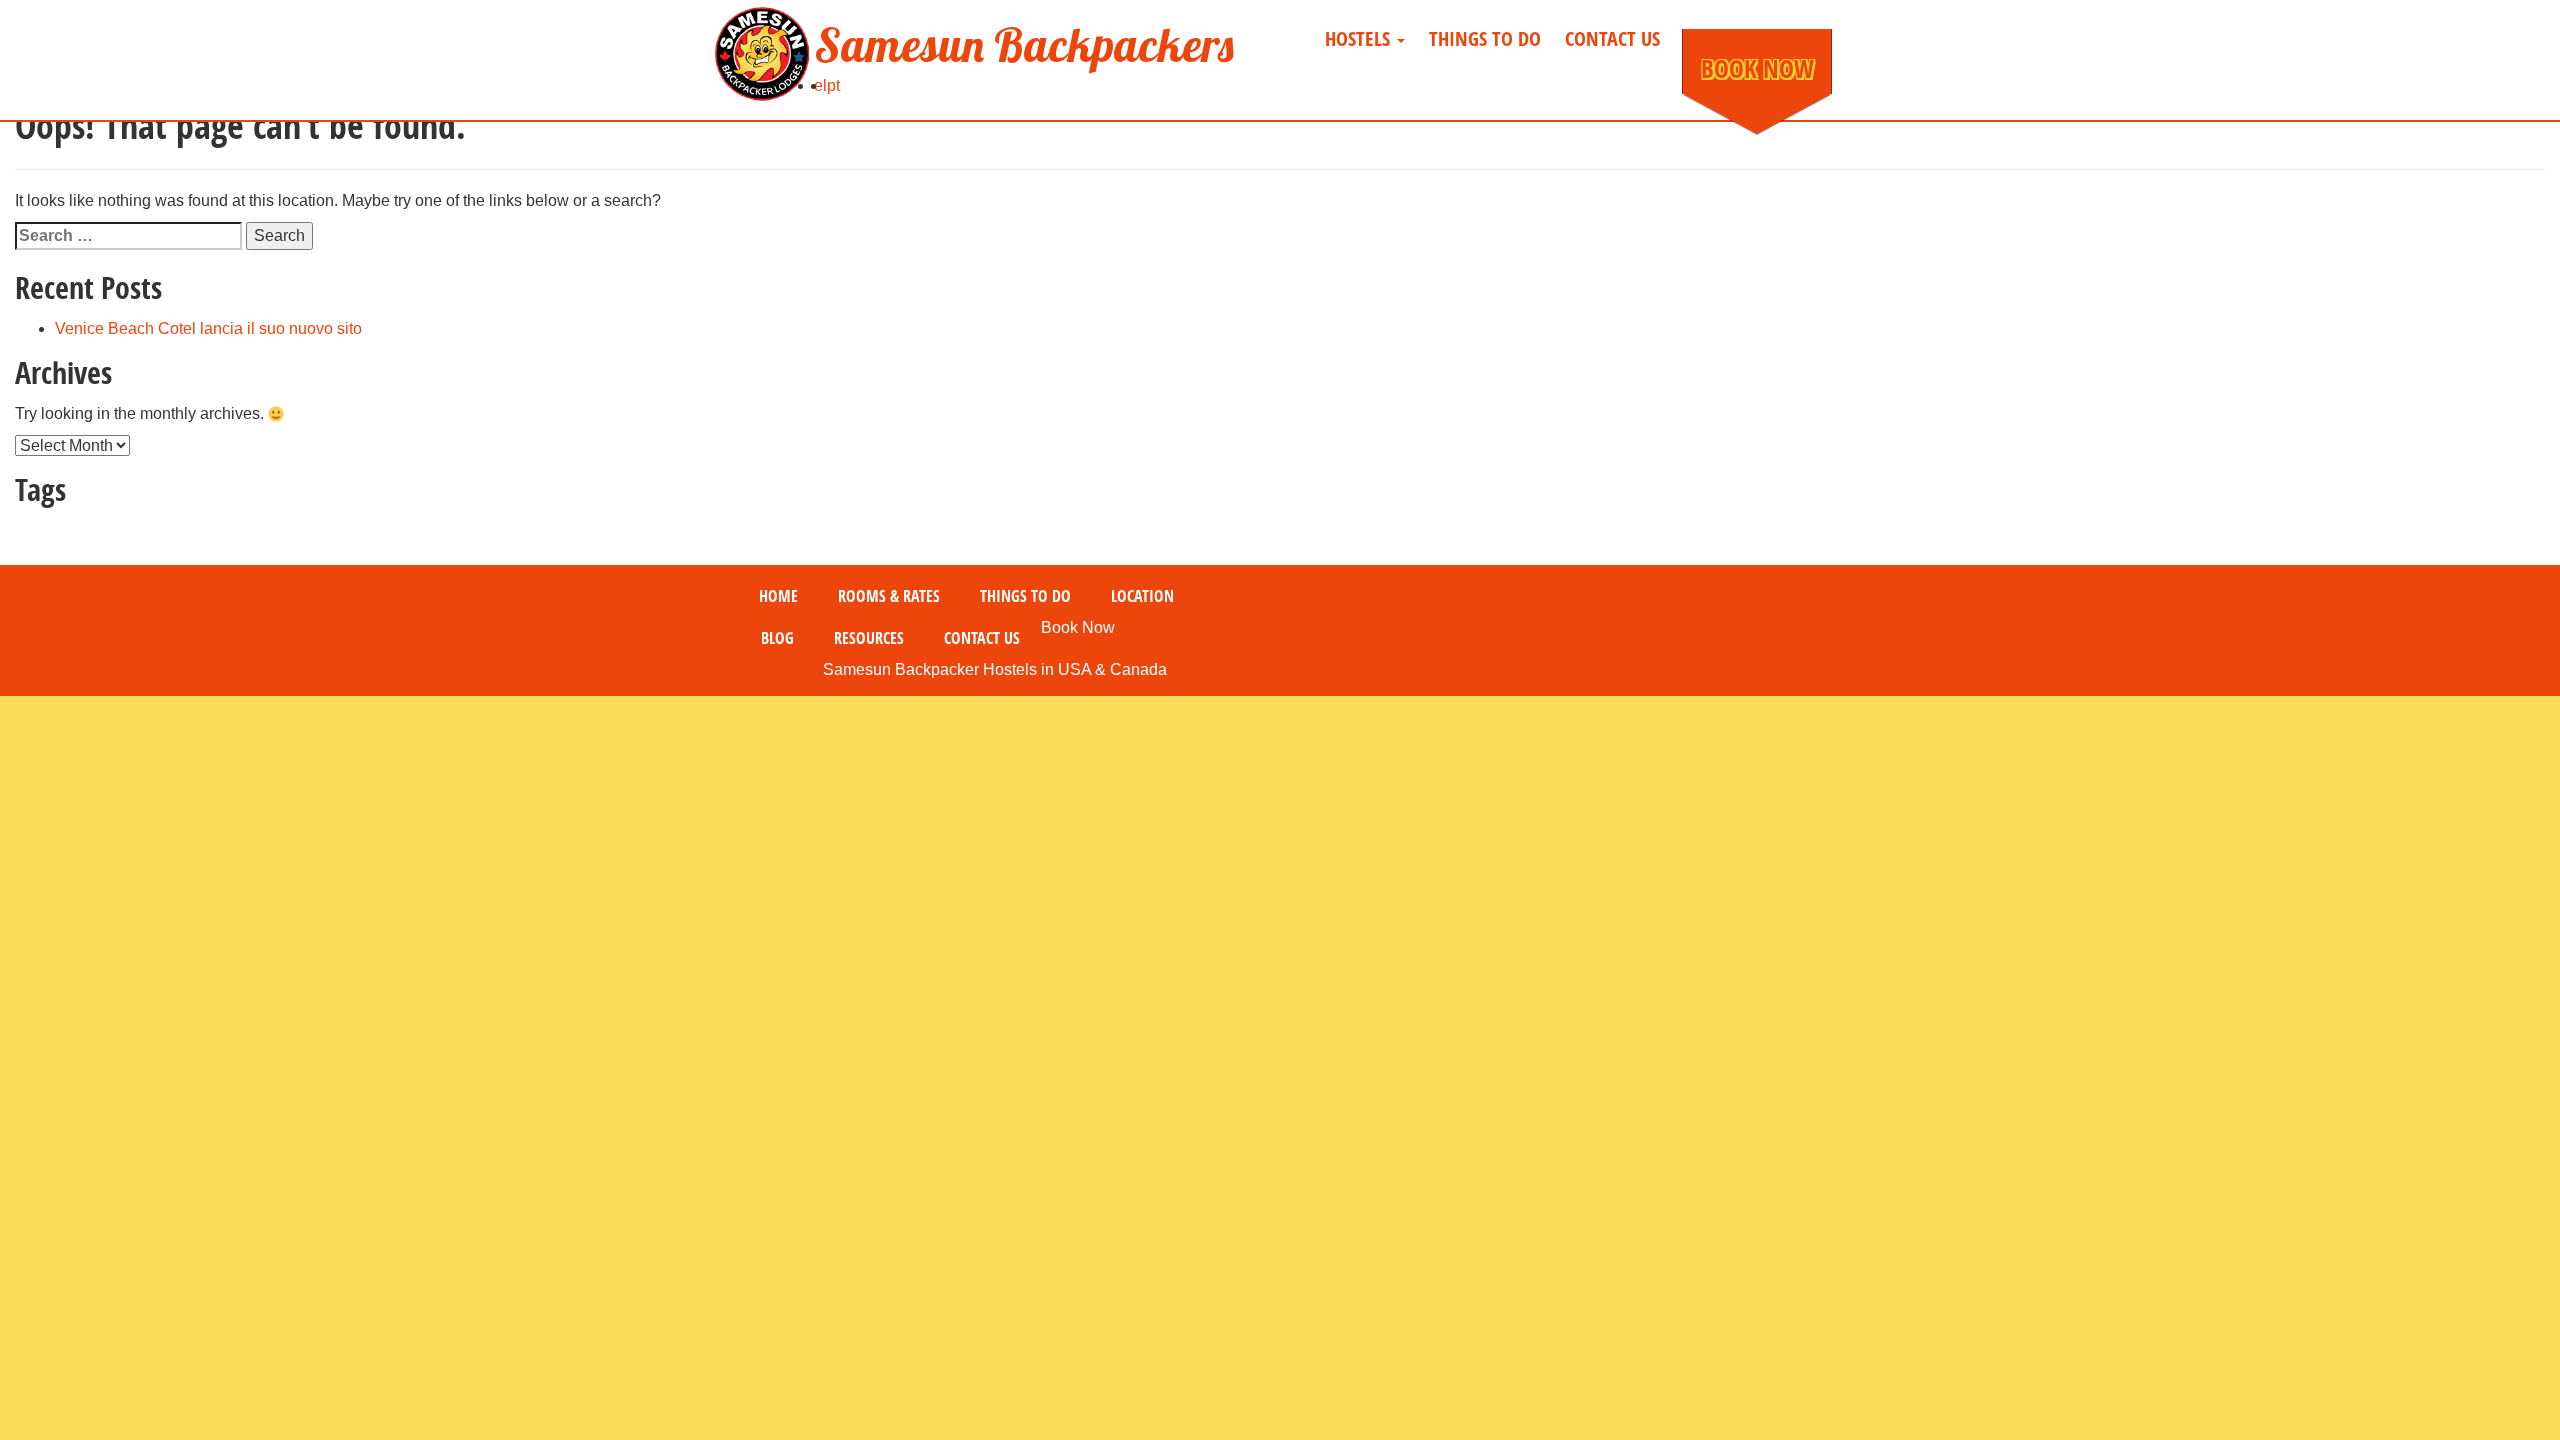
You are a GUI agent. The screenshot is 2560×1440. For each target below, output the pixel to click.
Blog (777, 638)
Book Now (1757, 68)
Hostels (1360, 38)
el (820, 85)
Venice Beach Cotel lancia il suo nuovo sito (208, 328)
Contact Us (1612, 38)
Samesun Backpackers (1024, 45)
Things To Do (1485, 38)
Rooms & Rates (889, 596)
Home (778, 596)
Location (1142, 596)
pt (833, 85)
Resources (869, 638)
